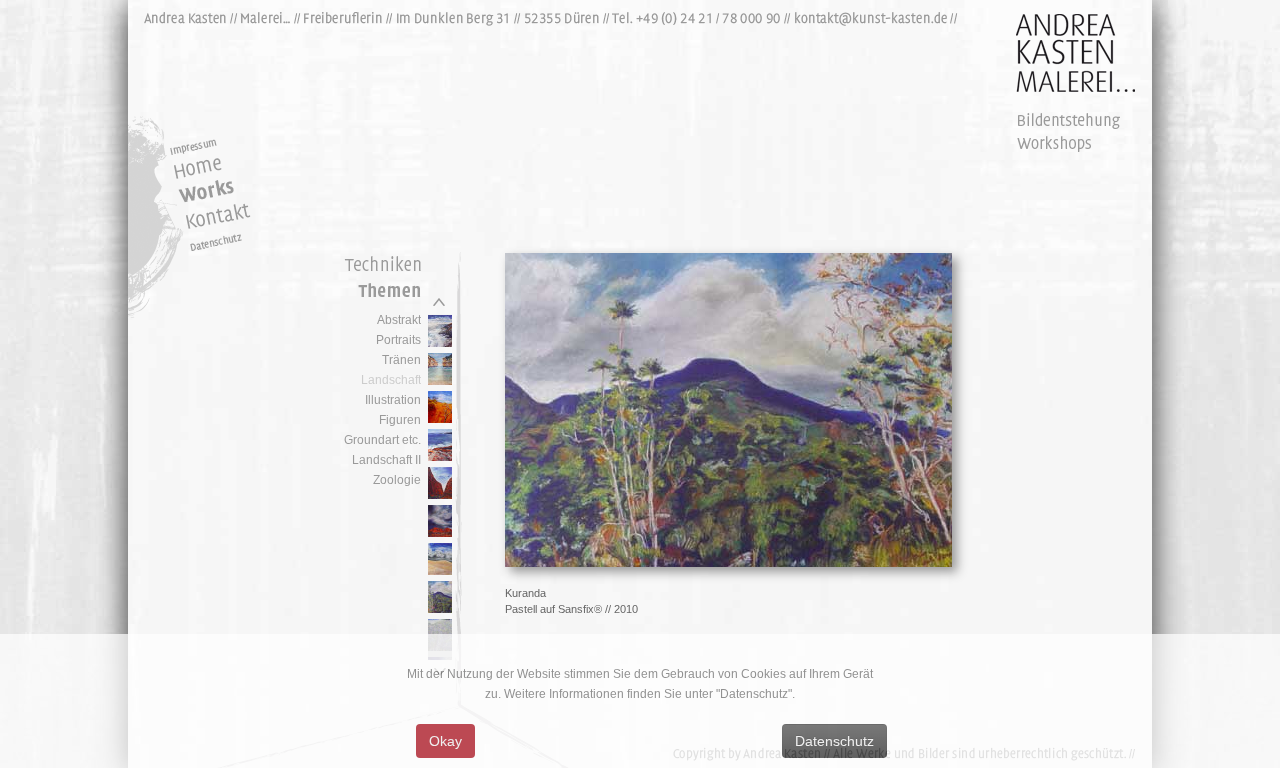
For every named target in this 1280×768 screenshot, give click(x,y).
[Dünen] (440, 571)
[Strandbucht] (440, 381)
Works (218, 193)
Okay (445, 741)
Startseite (218, 168)
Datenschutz (238, 243)
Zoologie (397, 480)
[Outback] (440, 419)
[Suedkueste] (440, 457)
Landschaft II (386, 460)
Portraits (398, 340)
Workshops (1068, 143)
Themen (378, 295)
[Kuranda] (440, 609)
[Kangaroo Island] (440, 343)
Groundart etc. (382, 440)
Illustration (393, 400)
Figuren (400, 420)
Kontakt (204, 218)
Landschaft (391, 380)
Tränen (401, 360)
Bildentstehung (1068, 121)
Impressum (218, 143)
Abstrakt (399, 320)
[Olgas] (440, 533)
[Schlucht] (440, 495)
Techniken (378, 265)
